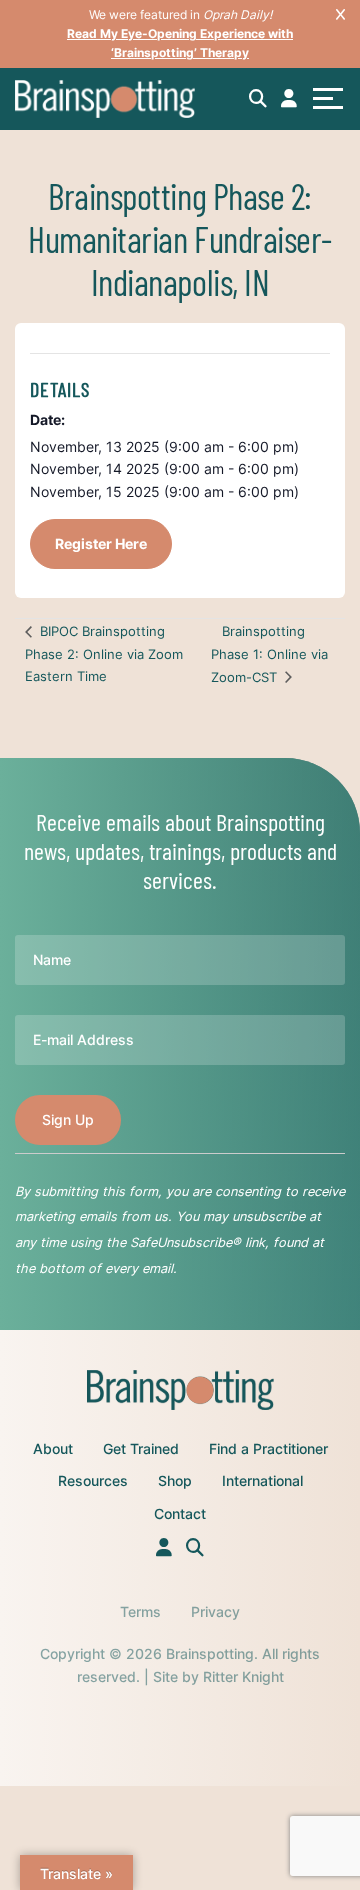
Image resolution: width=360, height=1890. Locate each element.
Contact (180, 1513)
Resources (93, 1480)
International (262, 1480)
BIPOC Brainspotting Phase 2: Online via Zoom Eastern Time (104, 653)
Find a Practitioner (268, 1448)
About (53, 1448)
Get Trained (141, 1448)
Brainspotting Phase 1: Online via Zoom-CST (269, 654)
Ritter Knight (243, 1676)
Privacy (215, 1611)
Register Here (101, 543)
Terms (140, 1611)
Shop (175, 1480)
